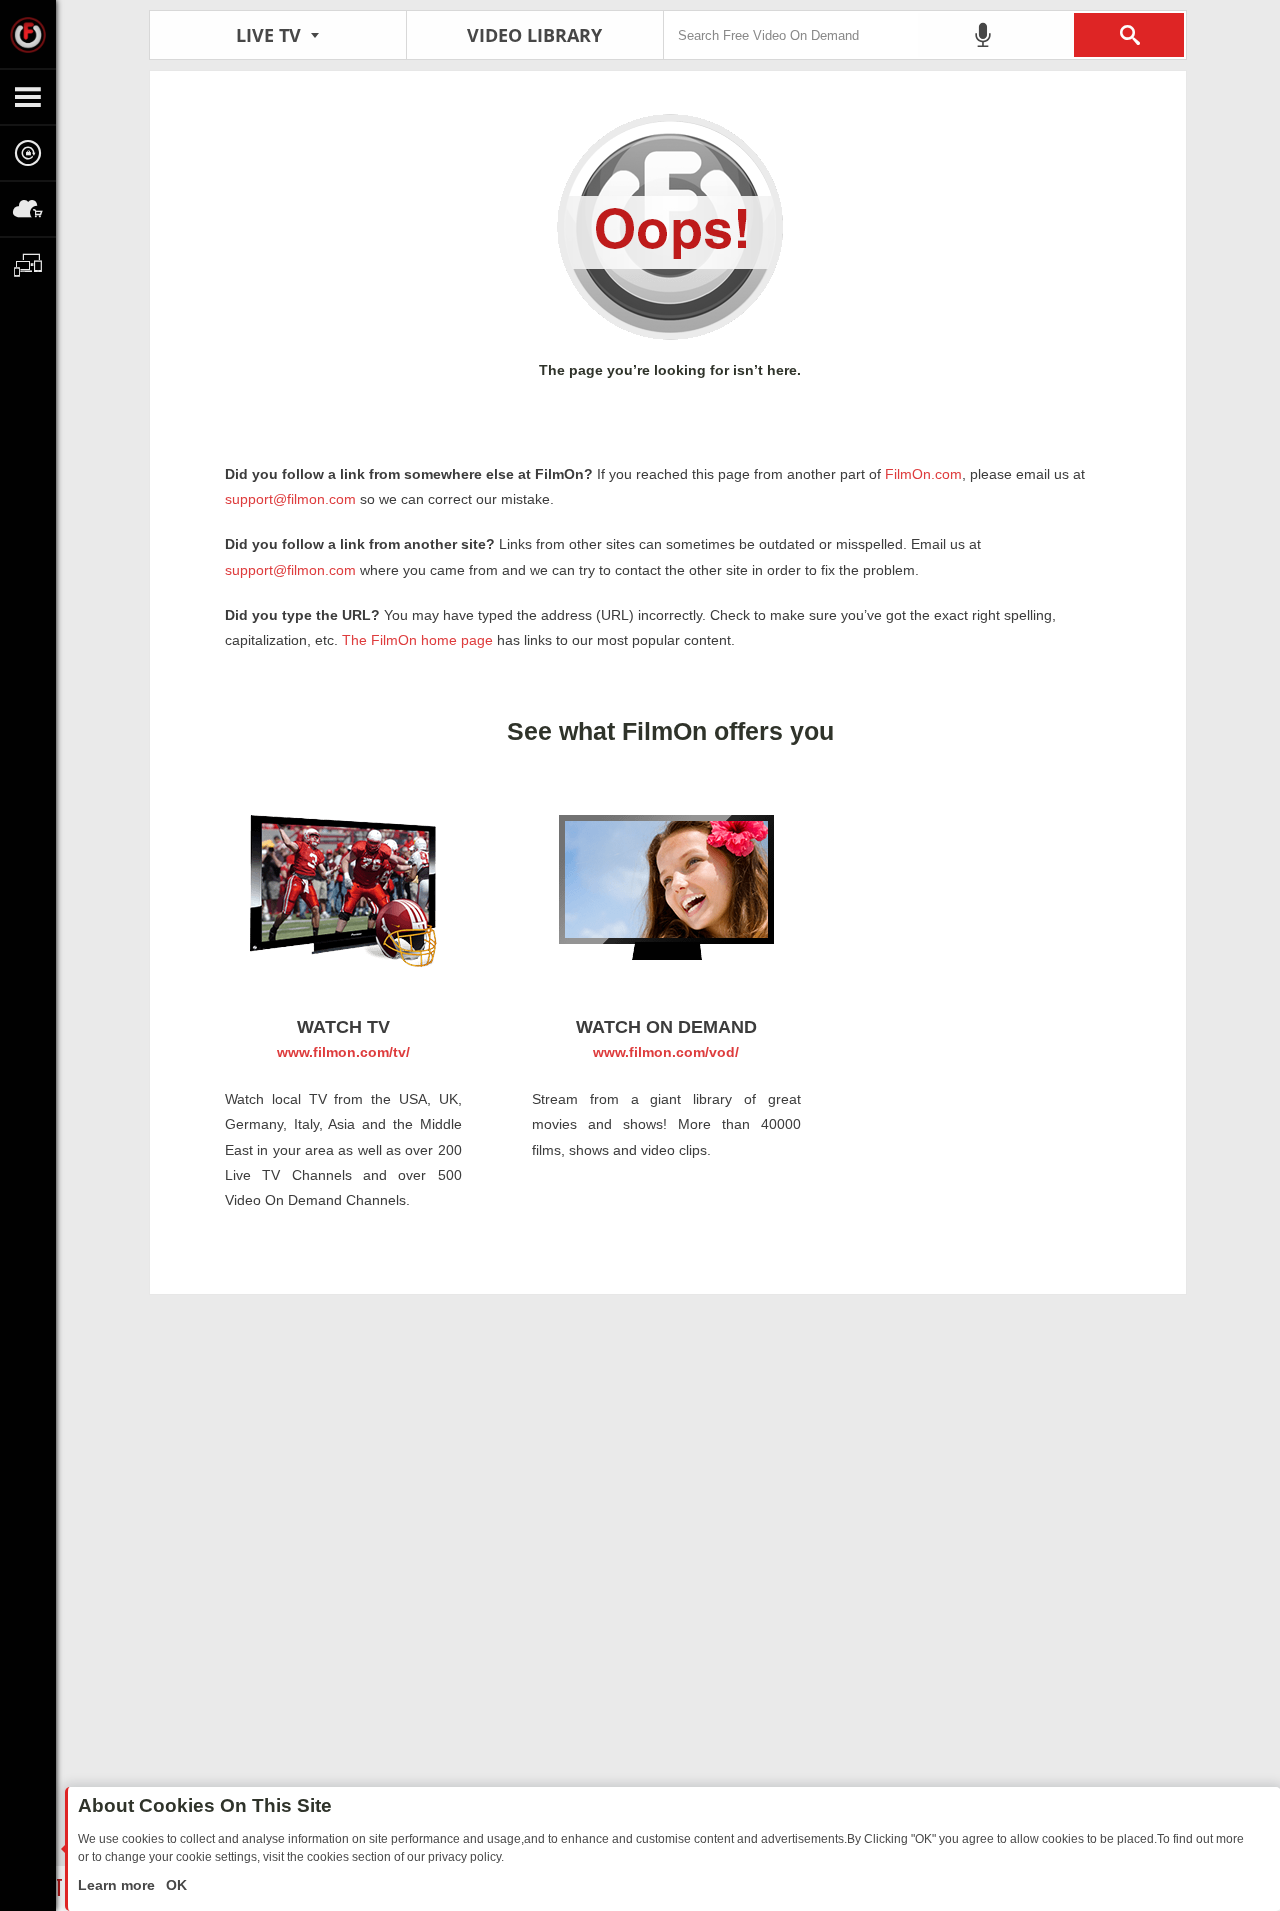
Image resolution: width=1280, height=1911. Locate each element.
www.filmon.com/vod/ (666, 1052)
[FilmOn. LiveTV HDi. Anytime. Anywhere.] (28, 34)
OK (174, 1885)
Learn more (118, 1885)
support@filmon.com (290, 499)
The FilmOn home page (417, 640)
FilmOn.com (921, 474)
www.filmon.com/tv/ (343, 1052)
